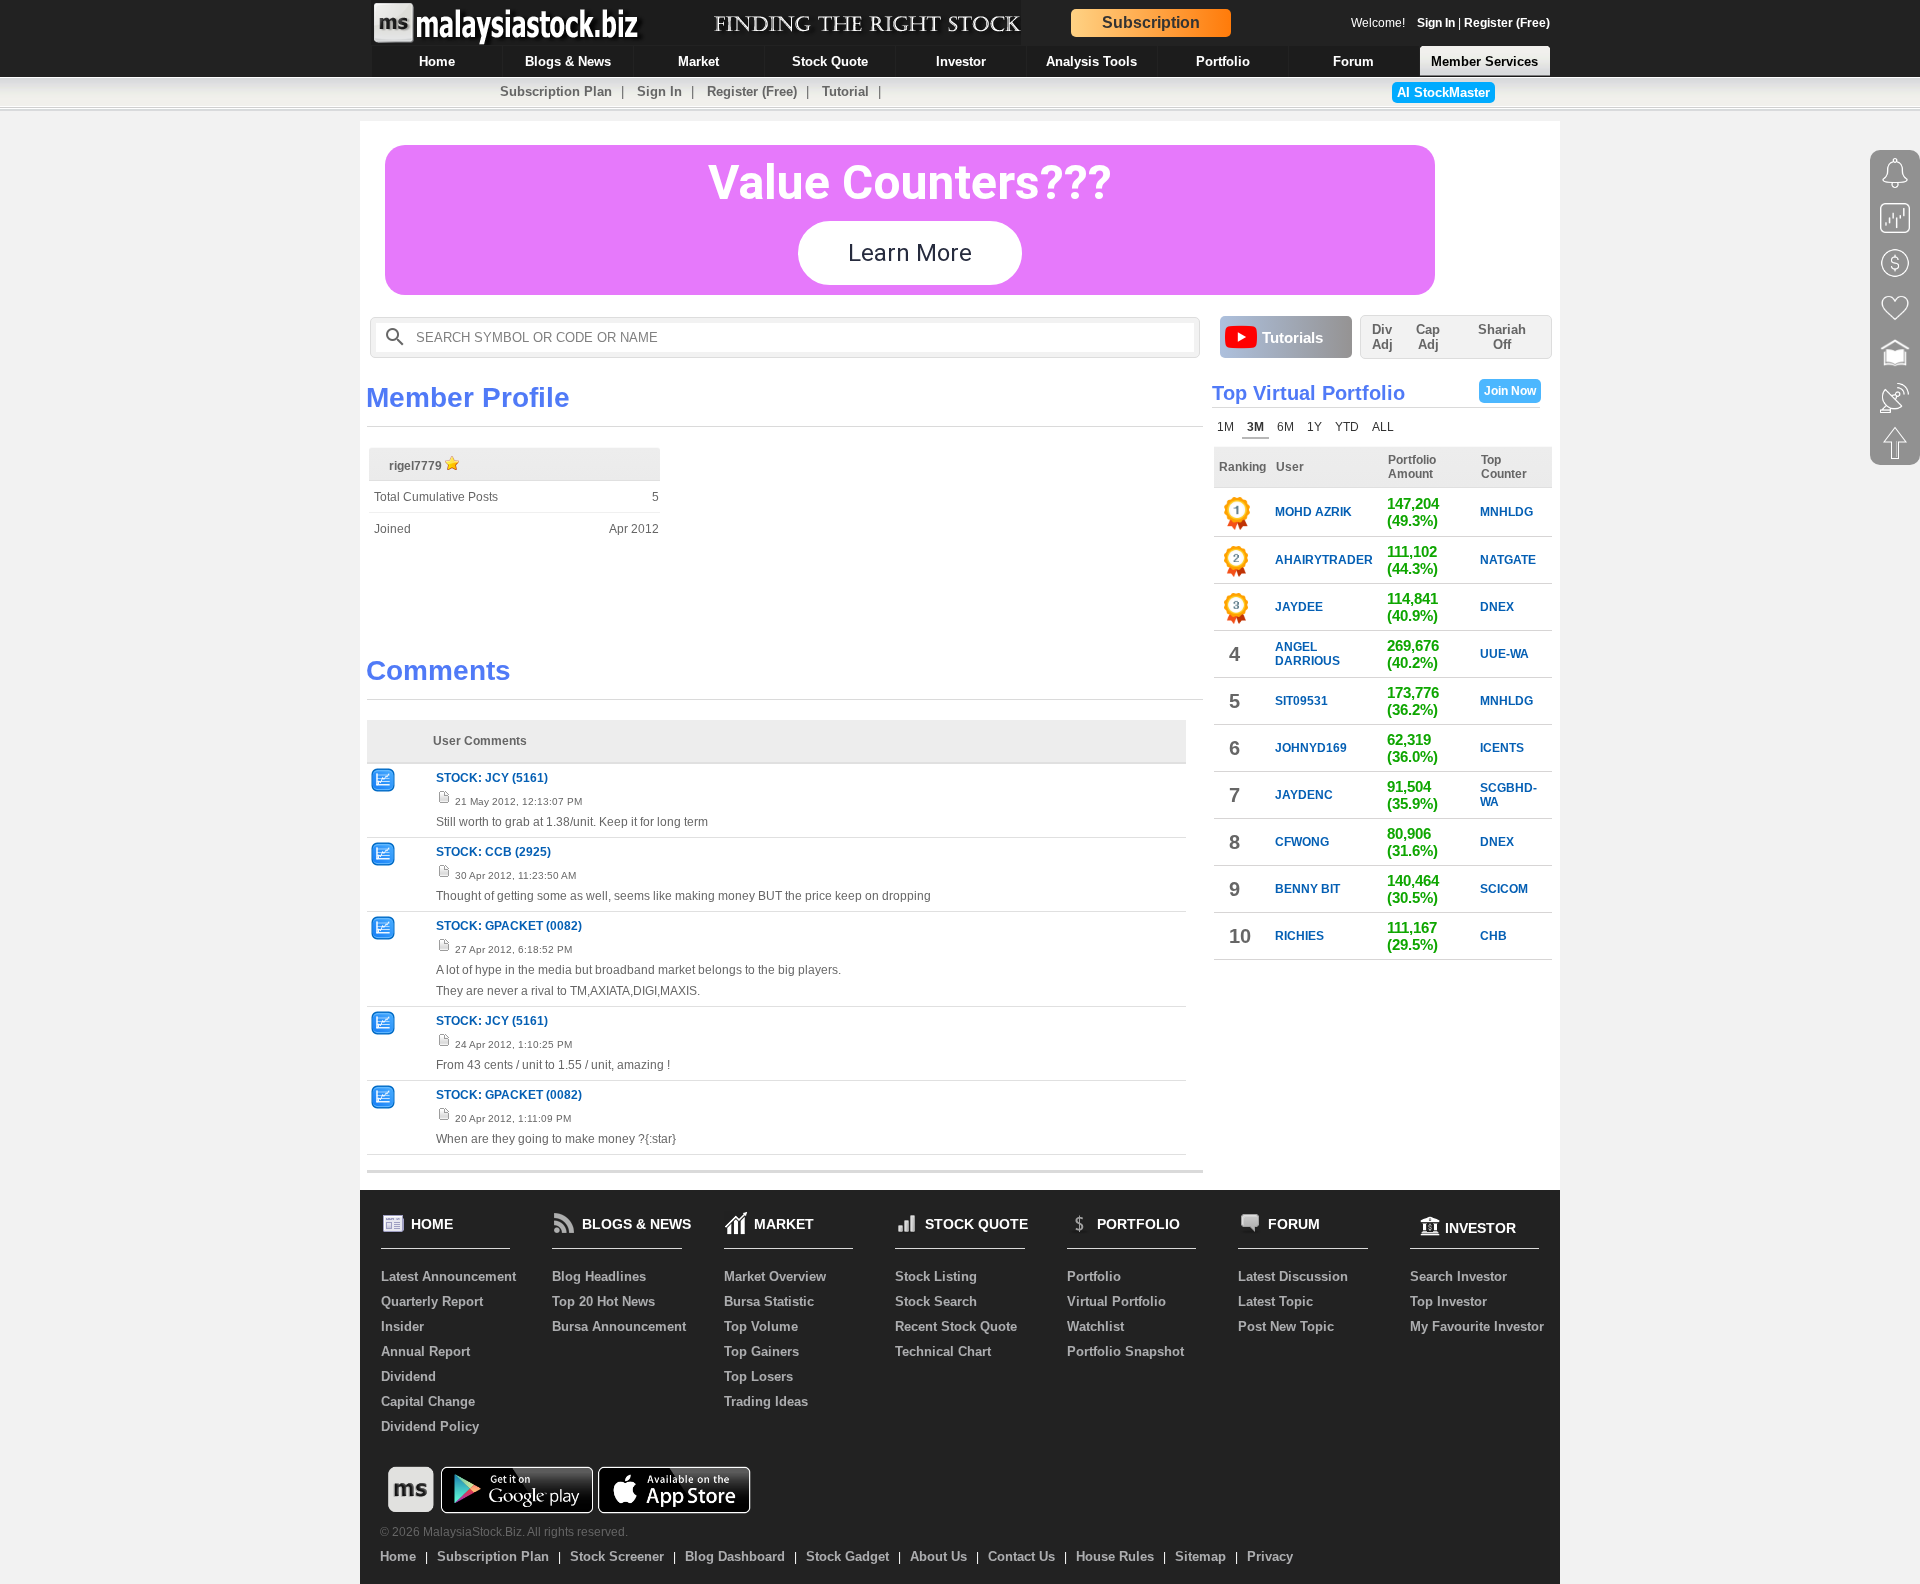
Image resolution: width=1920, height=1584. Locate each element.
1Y (1314, 427)
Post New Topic (1286, 1326)
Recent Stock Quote (956, 1326)
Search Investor (1458, 1276)
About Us (938, 1556)
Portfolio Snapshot (1125, 1351)
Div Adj (1382, 337)
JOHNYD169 (1311, 748)
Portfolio (1094, 1276)
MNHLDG (1506, 512)
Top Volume (761, 1326)
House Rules (1115, 1556)
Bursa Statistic (769, 1301)
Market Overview (775, 1276)
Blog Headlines (599, 1276)
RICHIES (1299, 936)
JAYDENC (1304, 795)
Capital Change (428, 1401)
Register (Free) (1507, 23)
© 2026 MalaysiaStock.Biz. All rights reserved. (504, 1532)
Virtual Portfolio (1116, 1301)
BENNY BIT (1307, 889)
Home (398, 1556)
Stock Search (936, 1301)
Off (1502, 344)
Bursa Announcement (619, 1326)
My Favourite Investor (1477, 1326)
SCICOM (1504, 889)
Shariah (1502, 337)
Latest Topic (1275, 1301)
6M (1285, 427)
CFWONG (1302, 842)
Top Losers (758, 1376)
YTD (1347, 427)
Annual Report (425, 1351)
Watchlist (1095, 1326)
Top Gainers (761, 1351)
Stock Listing (936, 1276)
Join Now (1510, 391)
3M (1255, 427)
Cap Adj (1428, 337)
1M (1225, 427)
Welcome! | (1450, 23)
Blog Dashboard (735, 1556)
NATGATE (1508, 560)
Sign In (1436, 23)
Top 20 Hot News (603, 1301)
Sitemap (1200, 1556)
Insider (402, 1326)
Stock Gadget (847, 1556)
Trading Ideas (766, 1401)
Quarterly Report (432, 1301)
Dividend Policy (430, 1426)
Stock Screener (617, 1556)
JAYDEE (1299, 607)
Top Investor (1448, 1301)
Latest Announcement (448, 1276)
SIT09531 (1301, 701)
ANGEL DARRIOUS (1307, 654)
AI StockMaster (1443, 92)
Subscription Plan (556, 91)
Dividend (408, 1376)
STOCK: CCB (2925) (493, 852)
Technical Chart (943, 1351)
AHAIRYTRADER (1324, 560)
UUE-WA (1504, 654)
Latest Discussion (1293, 1276)
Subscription (1151, 22)
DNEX (1497, 607)
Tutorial (845, 91)
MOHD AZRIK (1313, 512)
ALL (1383, 427)
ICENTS (1502, 748)
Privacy (1270, 1556)
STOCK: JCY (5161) (492, 778)
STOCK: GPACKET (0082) (509, 926)
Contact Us (1021, 1556)
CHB (1493, 936)
